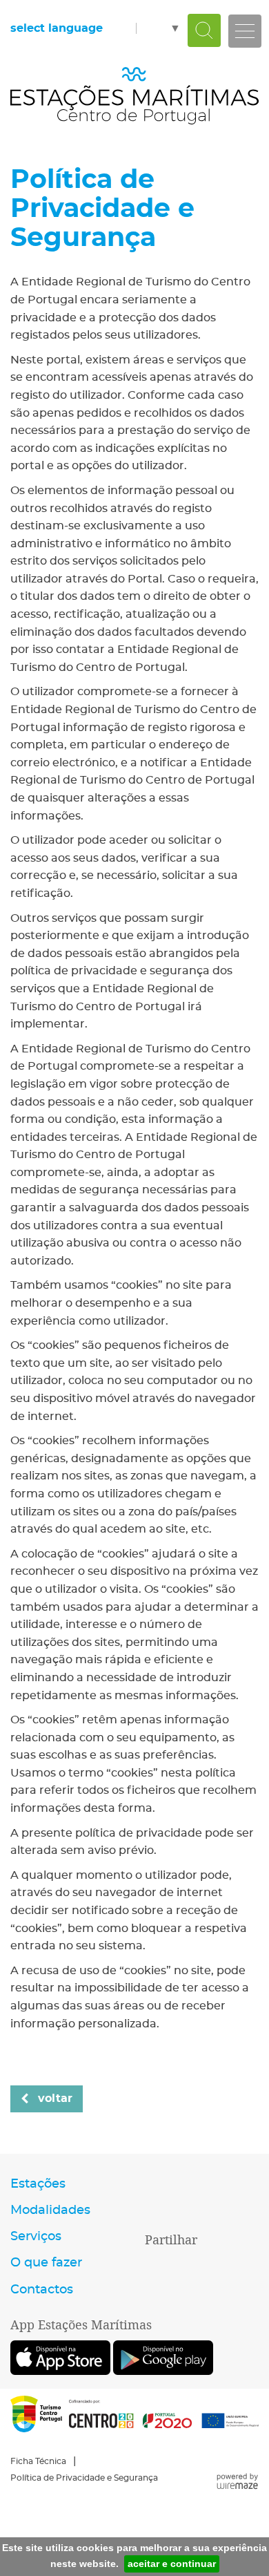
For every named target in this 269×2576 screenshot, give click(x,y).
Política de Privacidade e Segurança (84, 2478)
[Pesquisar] (204, 30)
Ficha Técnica (38, 2461)
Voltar (55, 2099)
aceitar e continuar (172, 2564)
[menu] (245, 31)
